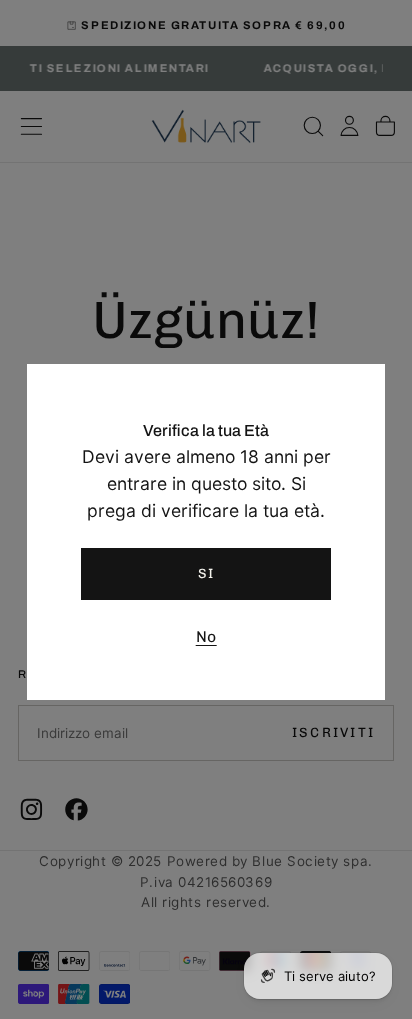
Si (206, 573)
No (206, 636)
